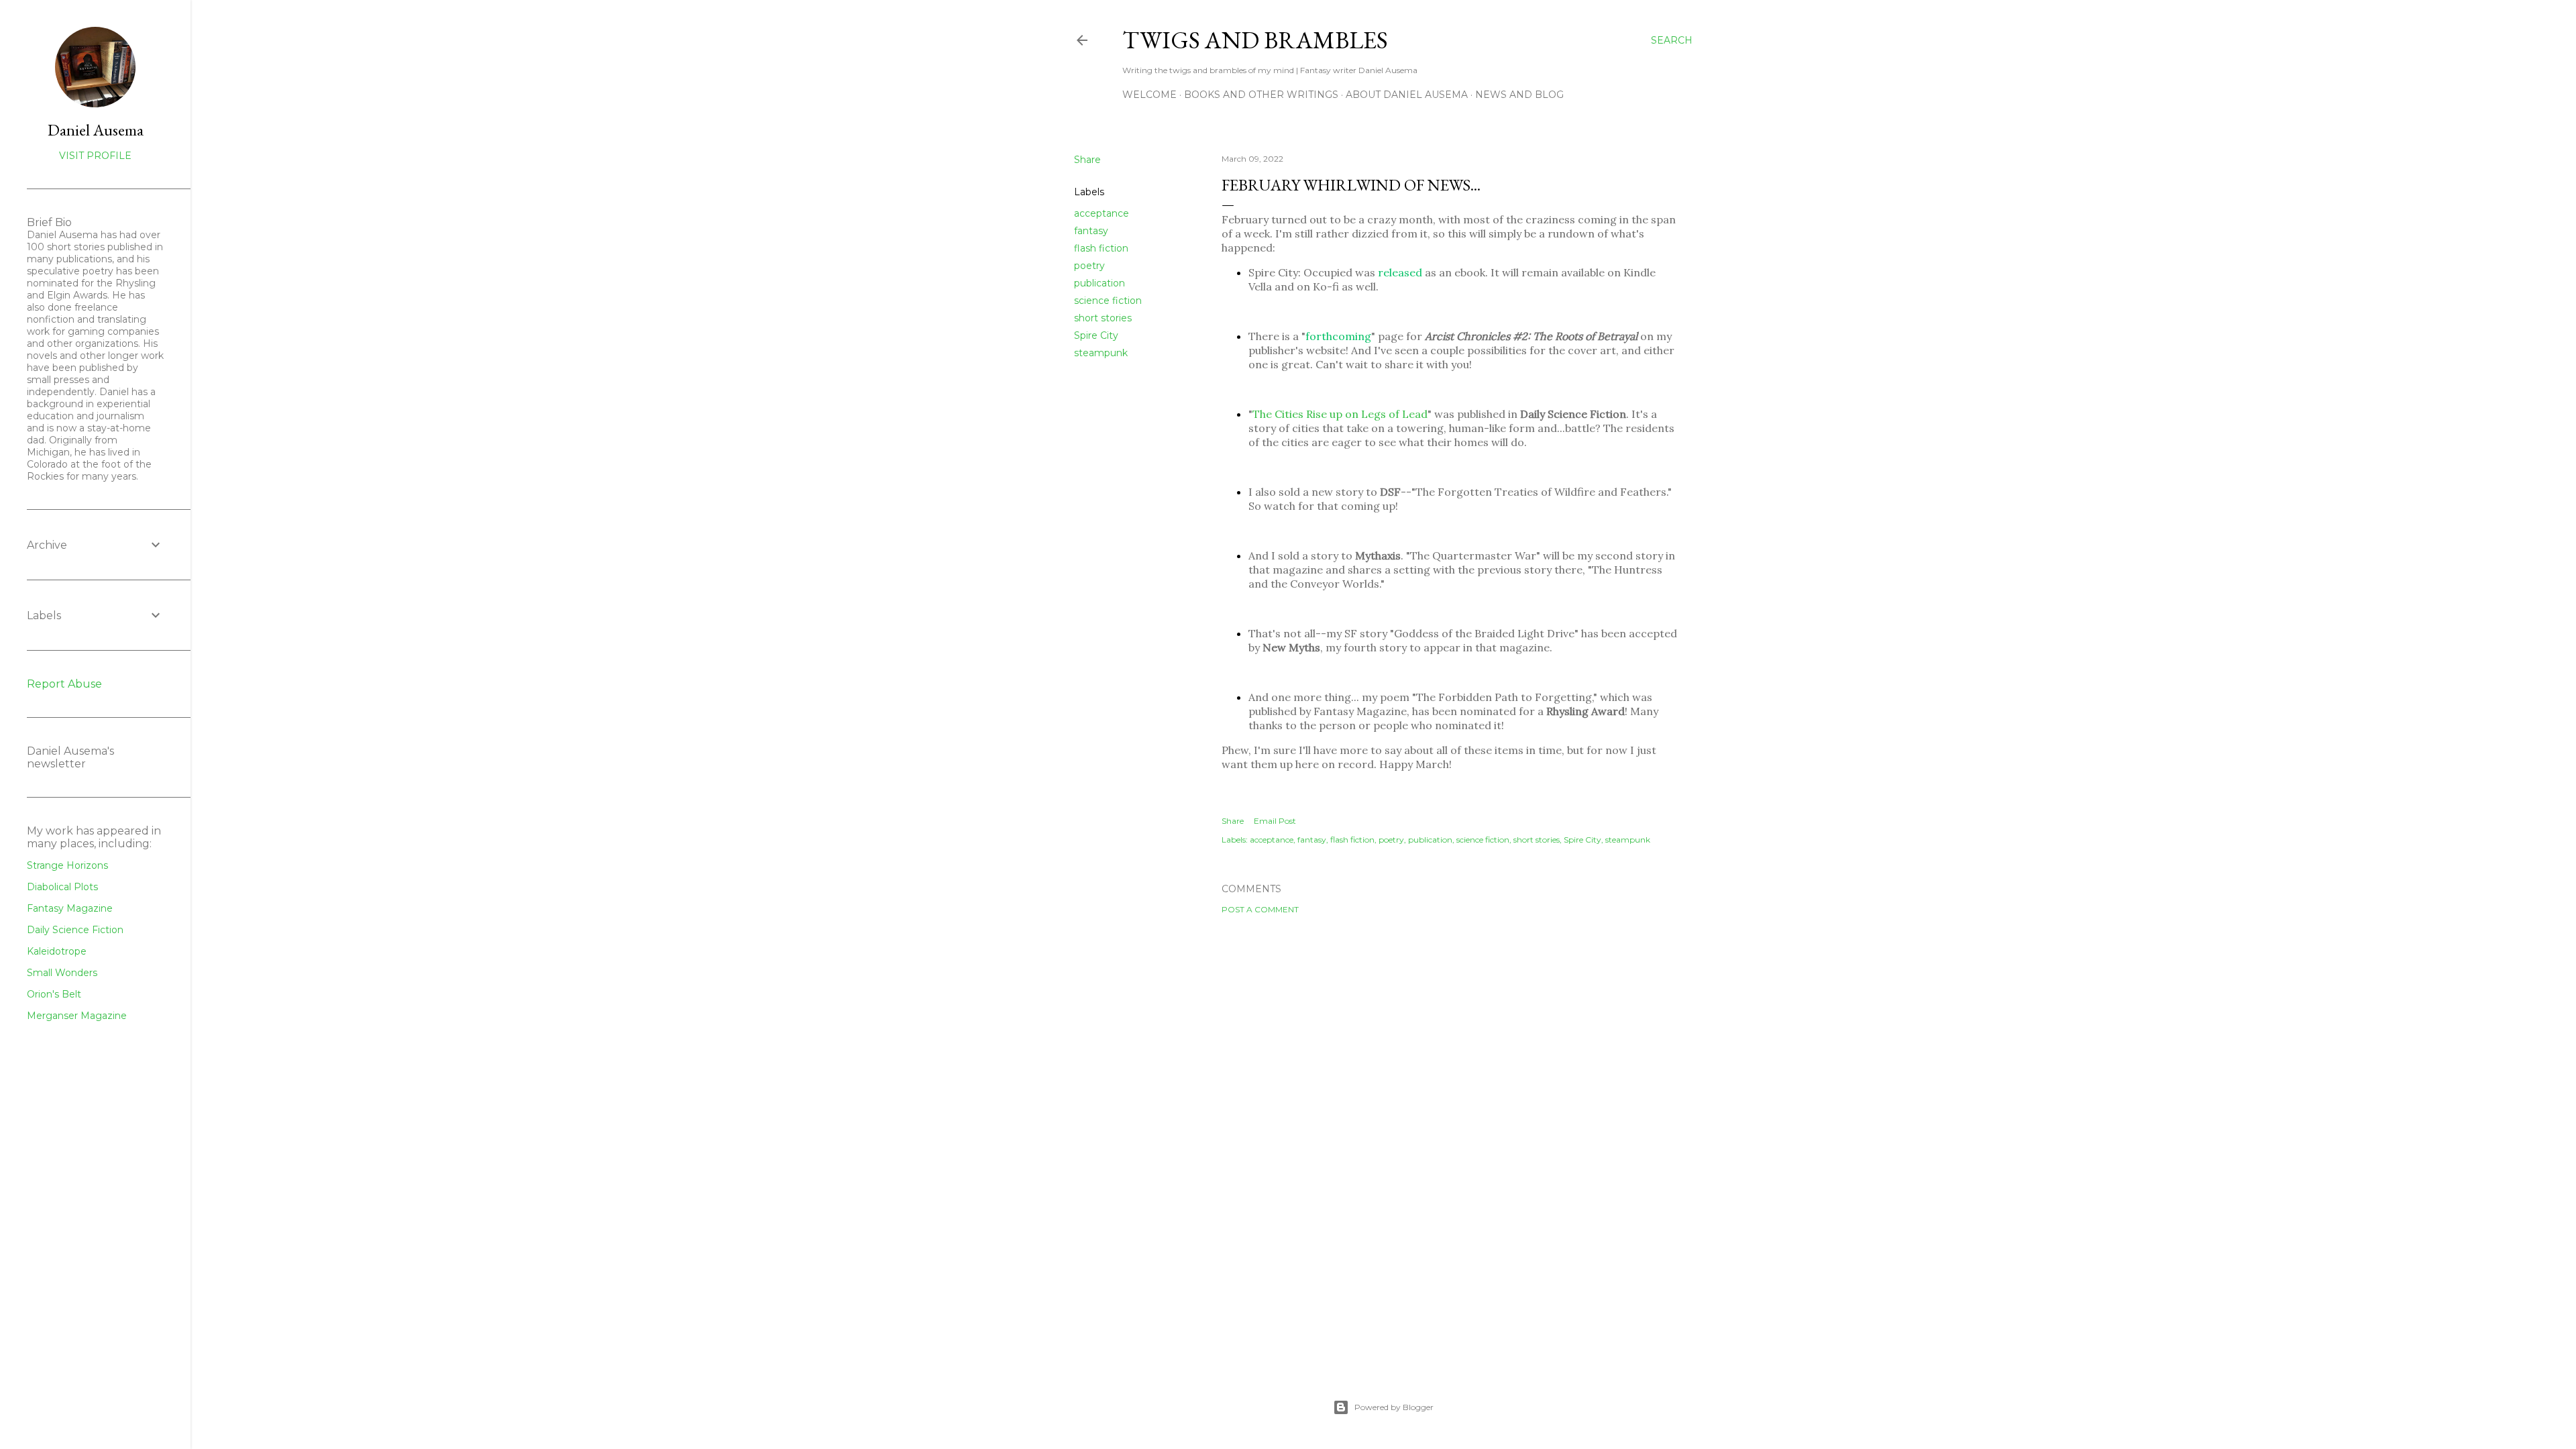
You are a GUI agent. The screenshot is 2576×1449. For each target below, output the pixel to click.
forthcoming (1338, 336)
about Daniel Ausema (1407, 95)
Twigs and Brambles (1255, 40)
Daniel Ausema (96, 130)
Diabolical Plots (62, 887)
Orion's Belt (54, 994)
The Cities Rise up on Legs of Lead (1340, 414)
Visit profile (95, 156)
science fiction (1108, 301)
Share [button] (1087, 160)
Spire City (1096, 335)
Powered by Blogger (1394, 1407)
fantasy (1091, 231)
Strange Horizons (67, 865)
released (1400, 272)
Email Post (1275, 821)
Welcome (1149, 95)
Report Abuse (64, 684)
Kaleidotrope (57, 951)
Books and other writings (1261, 95)
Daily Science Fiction (75, 930)
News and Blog (1519, 95)
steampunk (1101, 353)
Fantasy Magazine (70, 908)
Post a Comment (1260, 909)
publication (1099, 283)
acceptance (1102, 213)
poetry (1089, 266)
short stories (1103, 318)
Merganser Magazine (77, 1016)
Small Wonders (62, 973)
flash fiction (1101, 248)
